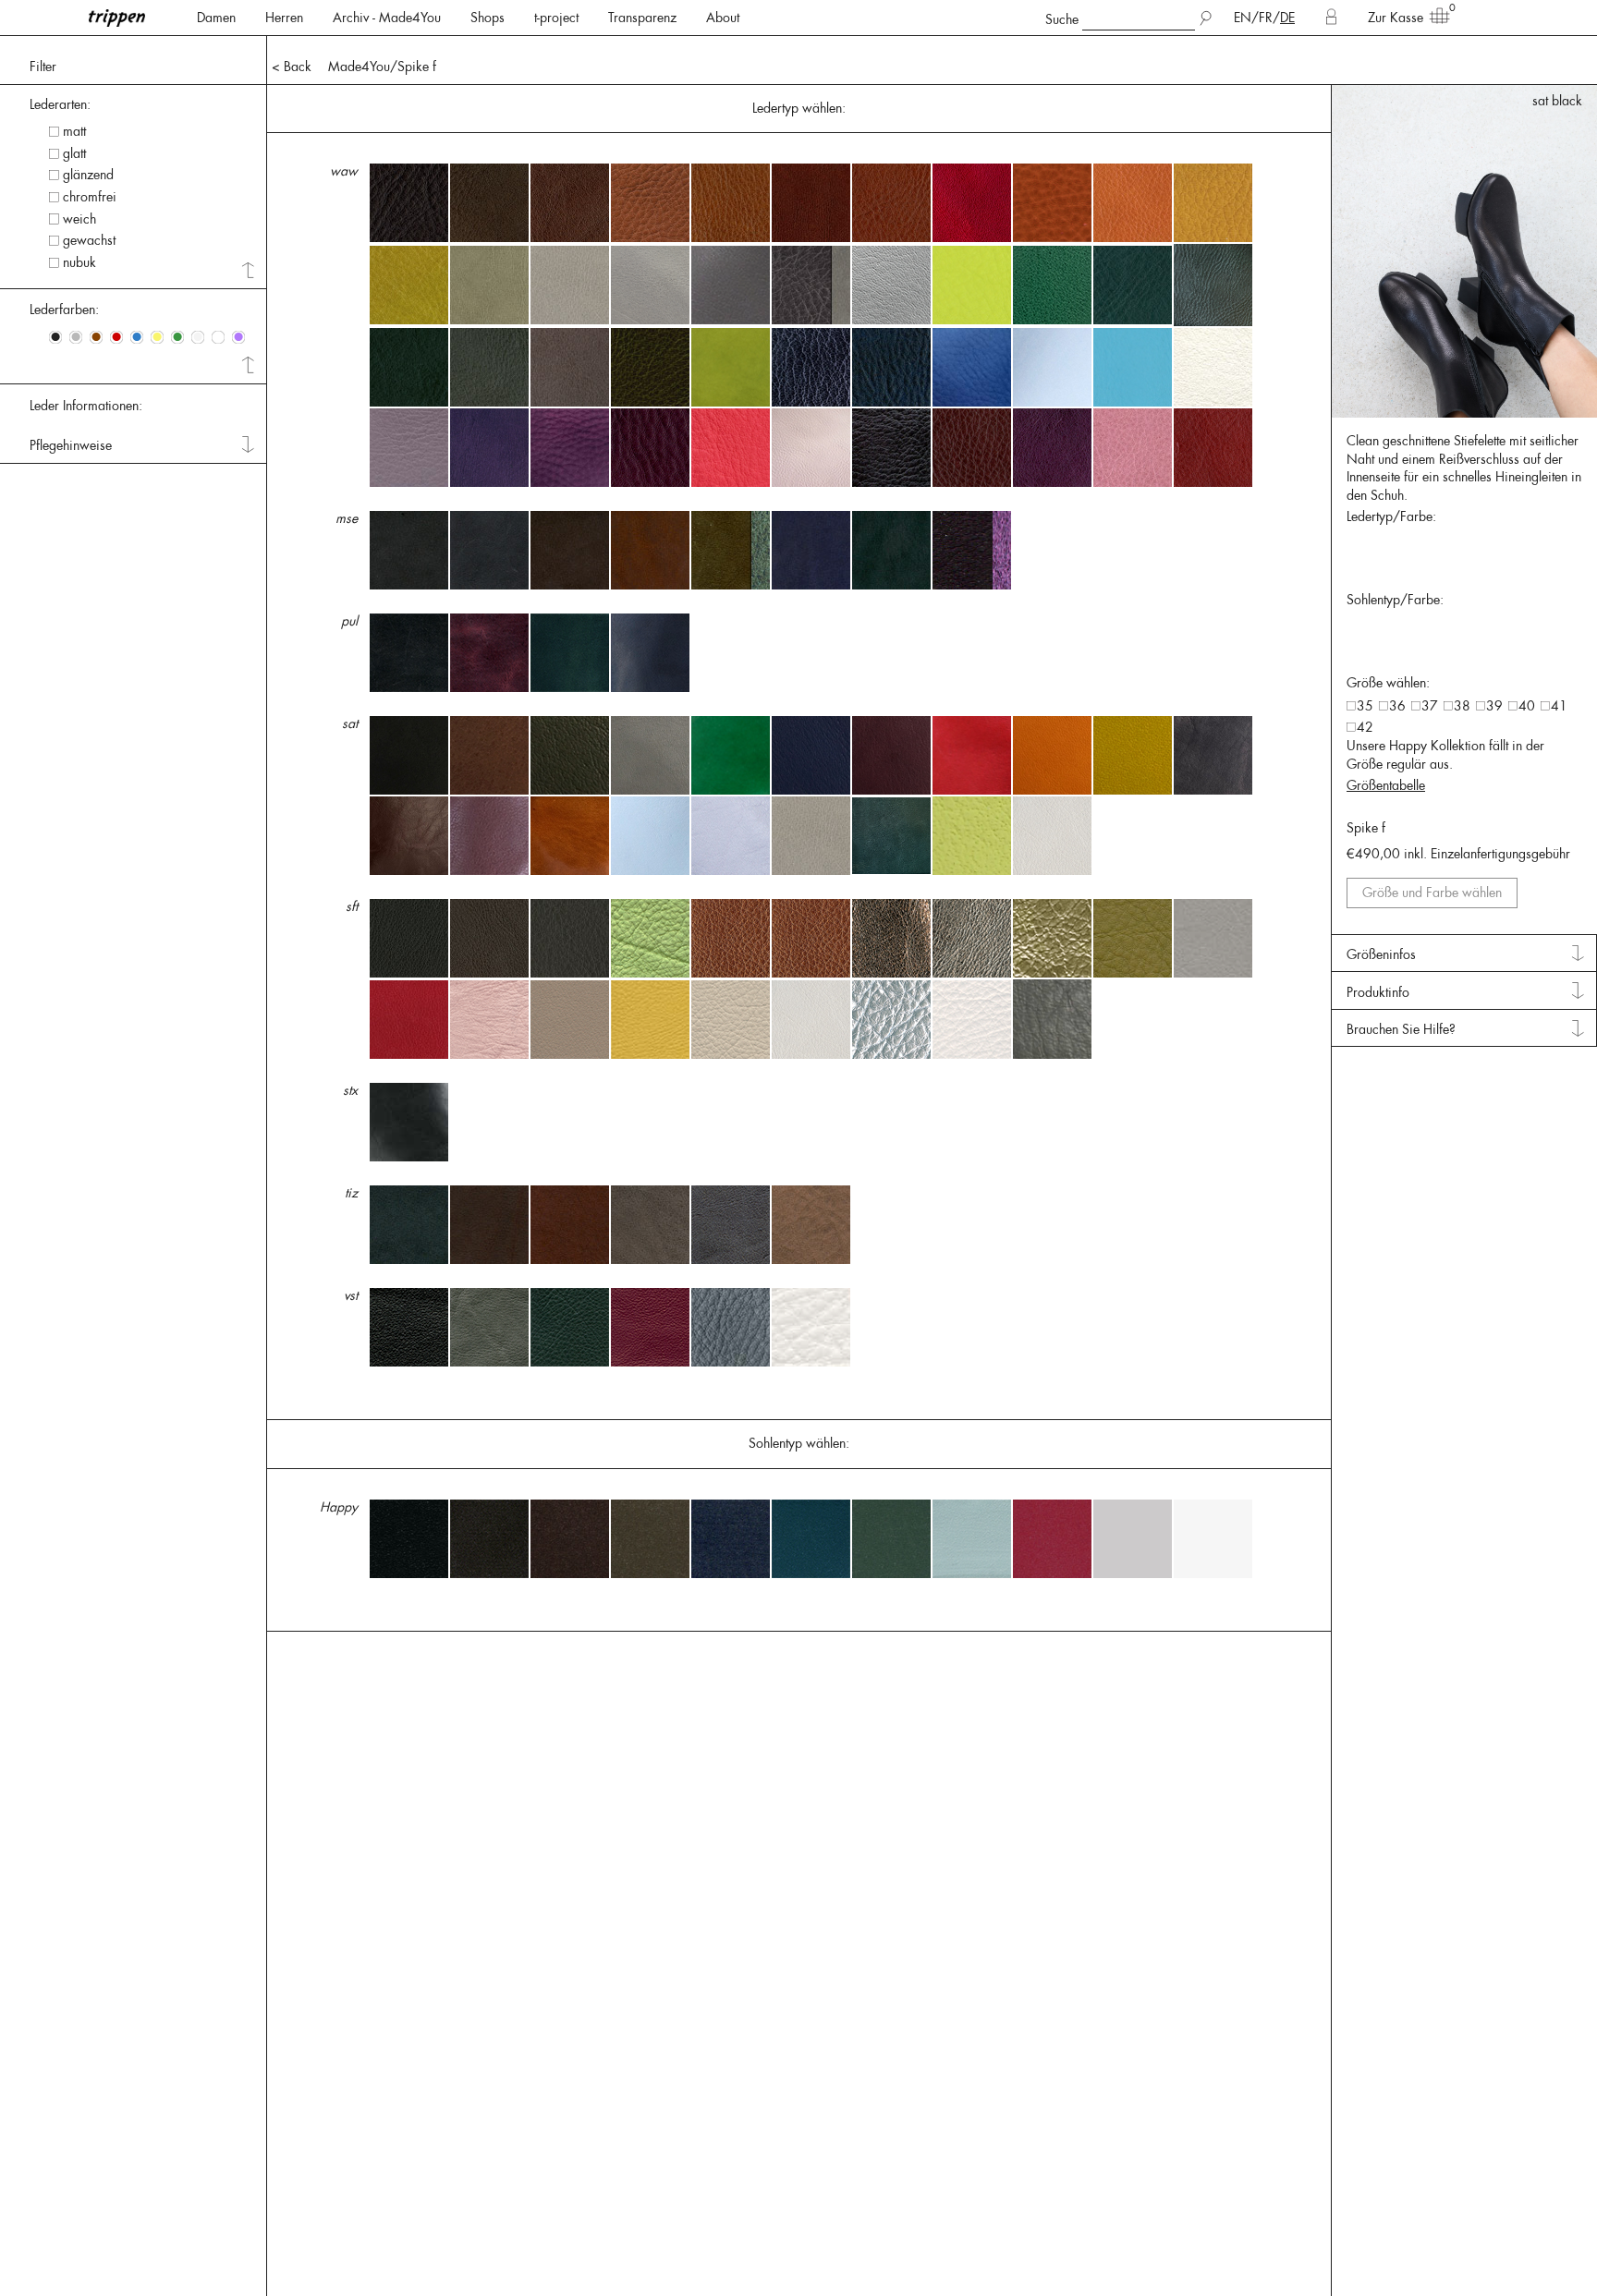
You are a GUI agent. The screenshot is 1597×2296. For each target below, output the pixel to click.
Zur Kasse (1396, 18)
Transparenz (642, 18)
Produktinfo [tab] (1378, 992)
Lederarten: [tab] (60, 104)
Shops (488, 18)
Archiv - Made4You (387, 18)
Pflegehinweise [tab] (71, 445)
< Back (292, 67)
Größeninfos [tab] (1381, 954)
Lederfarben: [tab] (64, 310)
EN (1243, 18)
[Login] (1331, 18)
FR (1266, 18)
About (723, 18)
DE (1287, 18)
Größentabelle (1386, 785)
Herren (284, 18)
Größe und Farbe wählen (1432, 893)
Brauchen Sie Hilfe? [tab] (1401, 1029)
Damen (216, 18)
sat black (1557, 101)
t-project (556, 18)
